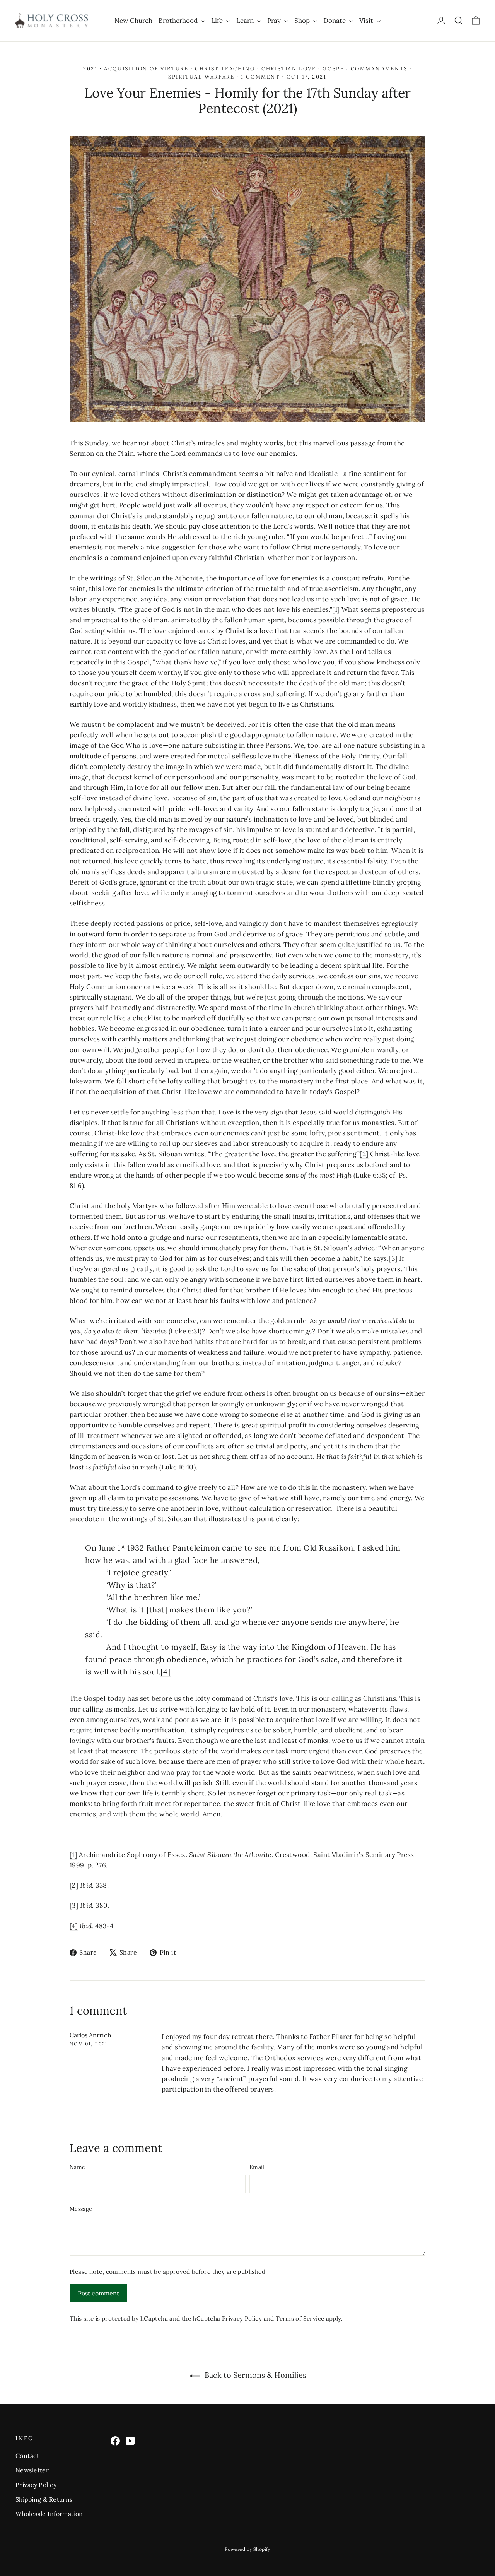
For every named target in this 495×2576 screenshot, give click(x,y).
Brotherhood (179, 21)
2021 (90, 69)
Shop (303, 21)
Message (81, 2209)
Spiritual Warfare (201, 77)
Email (257, 2167)
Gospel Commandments (365, 69)
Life (218, 21)
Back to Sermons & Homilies (254, 2375)
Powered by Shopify (247, 2549)
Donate (335, 21)
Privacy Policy (242, 2318)
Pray (275, 21)
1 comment (261, 77)
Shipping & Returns (44, 2499)
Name (77, 2167)
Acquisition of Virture (146, 69)
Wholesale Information (49, 2514)
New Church (133, 21)
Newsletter (32, 2470)
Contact (27, 2456)
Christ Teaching (225, 69)
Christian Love (289, 69)
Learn (246, 21)
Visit (367, 21)
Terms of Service (300, 2318)
